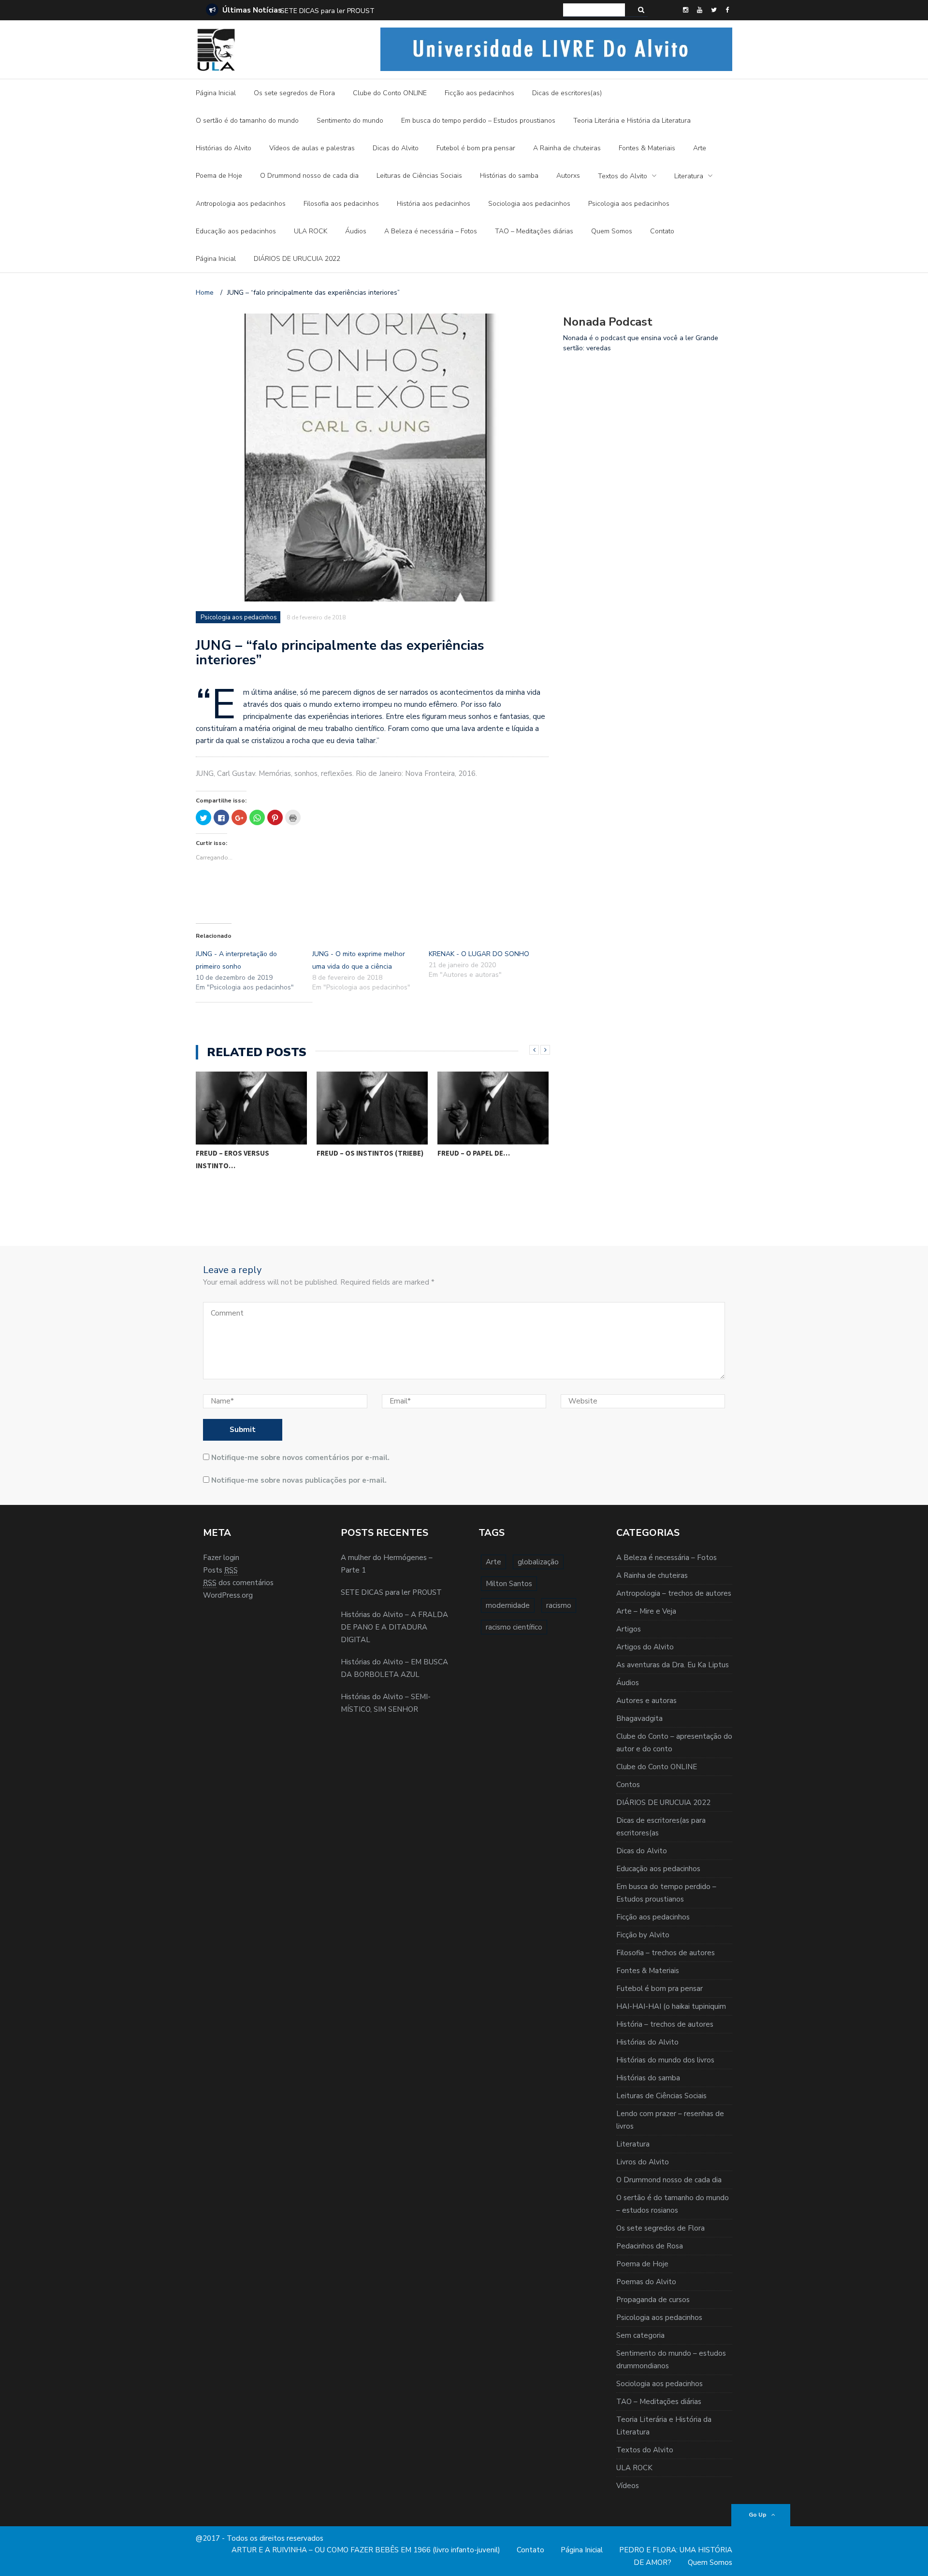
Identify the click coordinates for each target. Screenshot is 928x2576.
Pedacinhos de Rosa (650, 2246)
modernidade (508, 1605)
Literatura (689, 176)
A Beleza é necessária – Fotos (431, 231)
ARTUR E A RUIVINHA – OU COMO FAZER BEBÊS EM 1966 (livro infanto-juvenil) (366, 2550)
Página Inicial (216, 93)
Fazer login (221, 1558)
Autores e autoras (646, 1701)
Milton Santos (509, 1584)
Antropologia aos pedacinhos (241, 204)
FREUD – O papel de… (474, 1153)
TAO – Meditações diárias (534, 231)
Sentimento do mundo (350, 121)
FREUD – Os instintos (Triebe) (370, 1153)
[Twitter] (714, 10)
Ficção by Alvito (643, 1935)
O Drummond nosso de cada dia (309, 176)
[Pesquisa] (641, 10)
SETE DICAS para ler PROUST (391, 1592)
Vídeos (628, 2486)
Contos (628, 1785)
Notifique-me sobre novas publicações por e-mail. (299, 1480)
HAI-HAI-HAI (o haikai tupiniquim (671, 2006)
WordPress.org (228, 1595)
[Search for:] (594, 10)
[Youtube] (700, 10)
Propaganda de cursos (653, 2300)
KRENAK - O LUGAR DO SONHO (479, 954)
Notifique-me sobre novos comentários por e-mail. (300, 1458)
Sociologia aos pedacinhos (529, 204)
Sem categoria (640, 2335)
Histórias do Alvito (224, 148)
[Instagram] (686, 10)
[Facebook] (727, 10)
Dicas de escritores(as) (567, 93)
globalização (538, 1562)
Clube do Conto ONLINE (390, 93)
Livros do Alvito (643, 2162)
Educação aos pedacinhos (236, 231)
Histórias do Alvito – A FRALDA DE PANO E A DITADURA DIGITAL (382, 11)
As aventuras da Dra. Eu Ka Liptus (673, 1665)
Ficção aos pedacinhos (479, 93)
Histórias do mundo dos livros (665, 2060)
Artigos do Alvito (645, 1647)
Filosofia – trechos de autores (666, 1953)
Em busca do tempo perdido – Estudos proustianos (478, 121)
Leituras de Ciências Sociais (419, 176)
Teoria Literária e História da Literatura (632, 121)
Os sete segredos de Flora (294, 93)
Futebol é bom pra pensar (476, 148)
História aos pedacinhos (434, 204)
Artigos (629, 1629)
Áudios (356, 231)
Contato (662, 231)
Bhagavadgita (639, 1718)
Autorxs (568, 176)
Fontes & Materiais (647, 148)
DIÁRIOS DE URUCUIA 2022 (297, 259)
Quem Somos (612, 231)
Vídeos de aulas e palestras (312, 148)
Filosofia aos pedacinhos (341, 204)
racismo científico (514, 1627)
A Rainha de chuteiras (567, 148)
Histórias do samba (509, 176)
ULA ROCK (311, 231)
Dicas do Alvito (396, 148)
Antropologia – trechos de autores (674, 1593)
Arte (700, 148)
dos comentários (238, 1583)
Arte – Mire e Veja (646, 1611)
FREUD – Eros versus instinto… (232, 1159)
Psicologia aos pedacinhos (629, 204)
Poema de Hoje (219, 176)
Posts (220, 1570)
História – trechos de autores (665, 2024)
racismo (559, 1605)
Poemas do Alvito (646, 2282)
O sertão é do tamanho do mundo (247, 121)
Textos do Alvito (623, 176)
